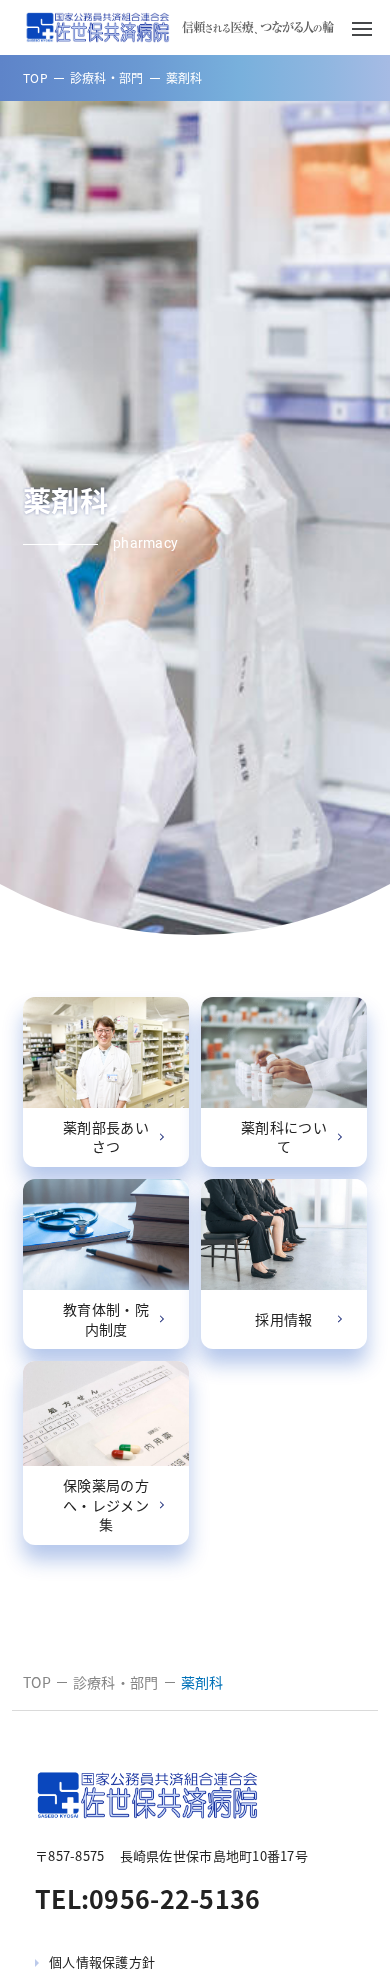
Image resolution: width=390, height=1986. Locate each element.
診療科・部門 (107, 78)
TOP (35, 78)
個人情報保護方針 (102, 1961)
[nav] (362, 27)
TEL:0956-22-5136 (148, 1898)
